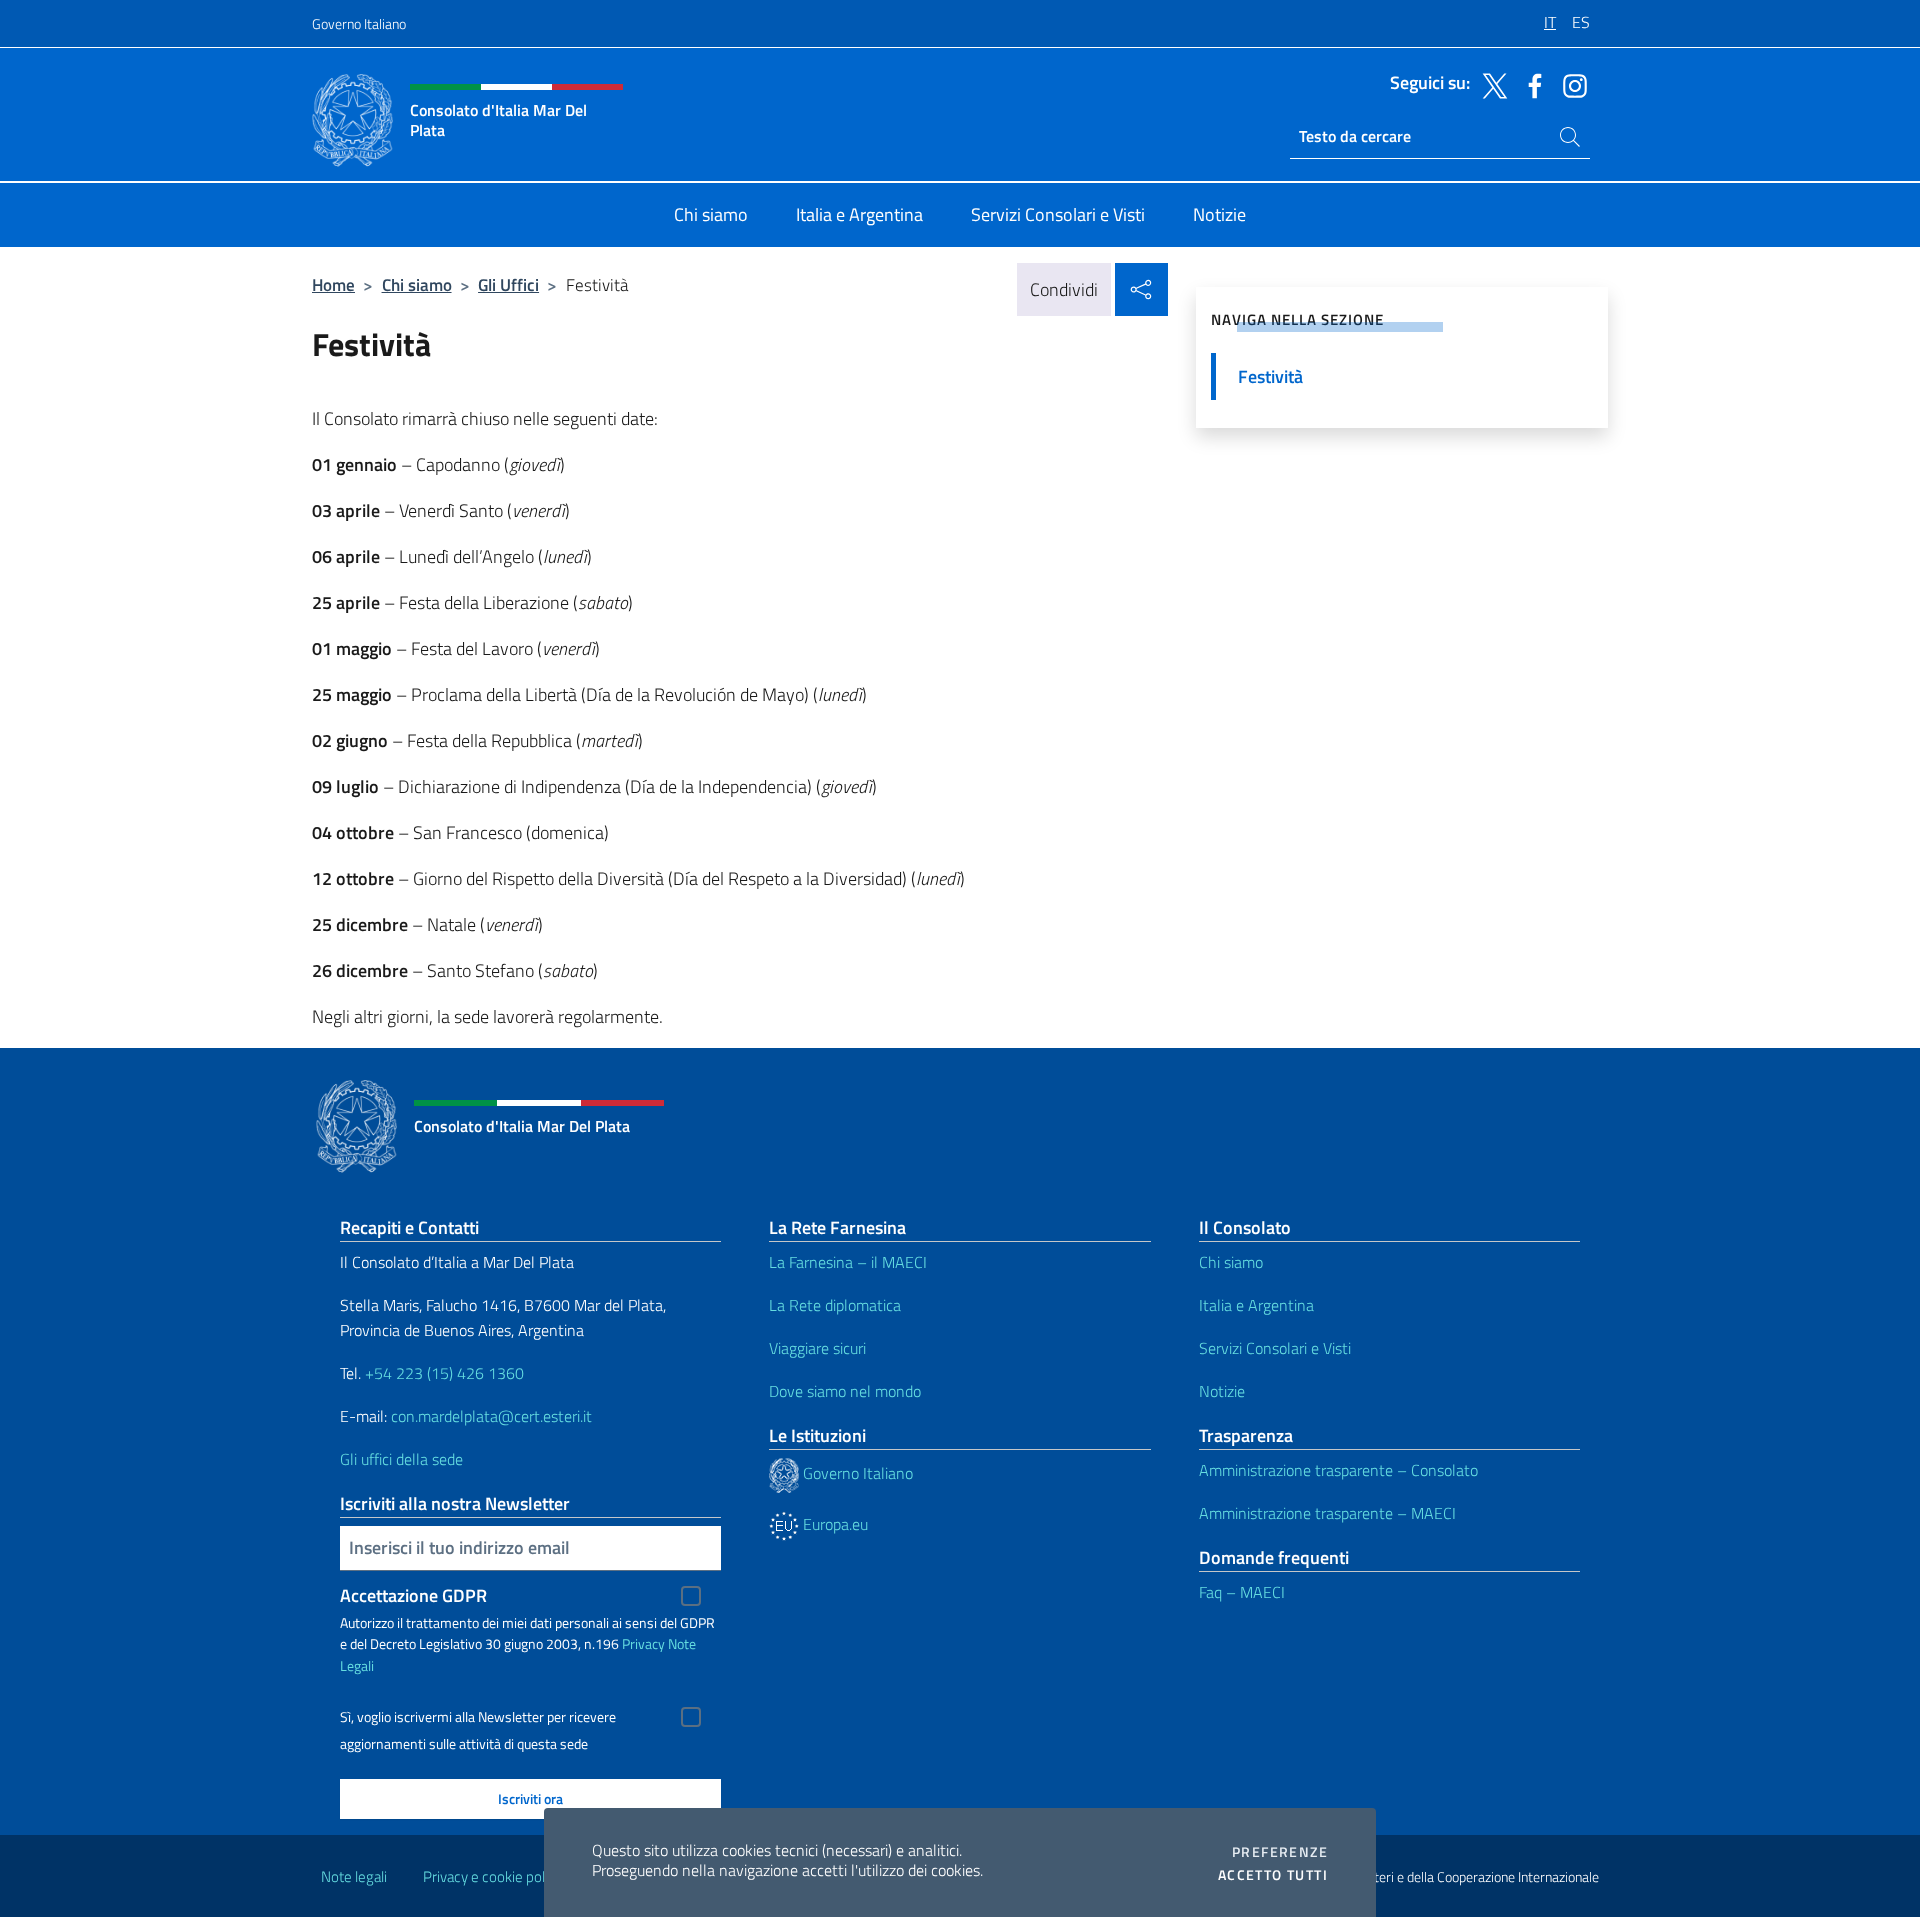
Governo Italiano (359, 23)
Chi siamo (417, 284)
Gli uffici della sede (401, 1459)
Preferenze (1280, 1852)
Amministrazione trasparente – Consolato (1338, 1470)
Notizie (1222, 1391)
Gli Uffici (508, 284)
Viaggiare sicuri (817, 1348)
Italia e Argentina (1256, 1305)
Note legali (354, 1876)
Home (333, 284)
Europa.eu (833, 1524)
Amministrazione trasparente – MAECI (1327, 1513)
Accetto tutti (1273, 1875)
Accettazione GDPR (413, 1595)
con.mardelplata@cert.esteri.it (491, 1416)
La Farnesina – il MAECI (848, 1262)
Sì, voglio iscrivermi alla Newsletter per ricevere (478, 1717)
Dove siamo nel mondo (845, 1391)
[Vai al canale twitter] (1490, 84)
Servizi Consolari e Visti (1275, 1348)
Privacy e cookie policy (492, 1876)
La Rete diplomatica (835, 1305)
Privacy (643, 1643)
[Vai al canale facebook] (1530, 84)
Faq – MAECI (1242, 1592)
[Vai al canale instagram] (1570, 84)
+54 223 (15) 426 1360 (444, 1373)
